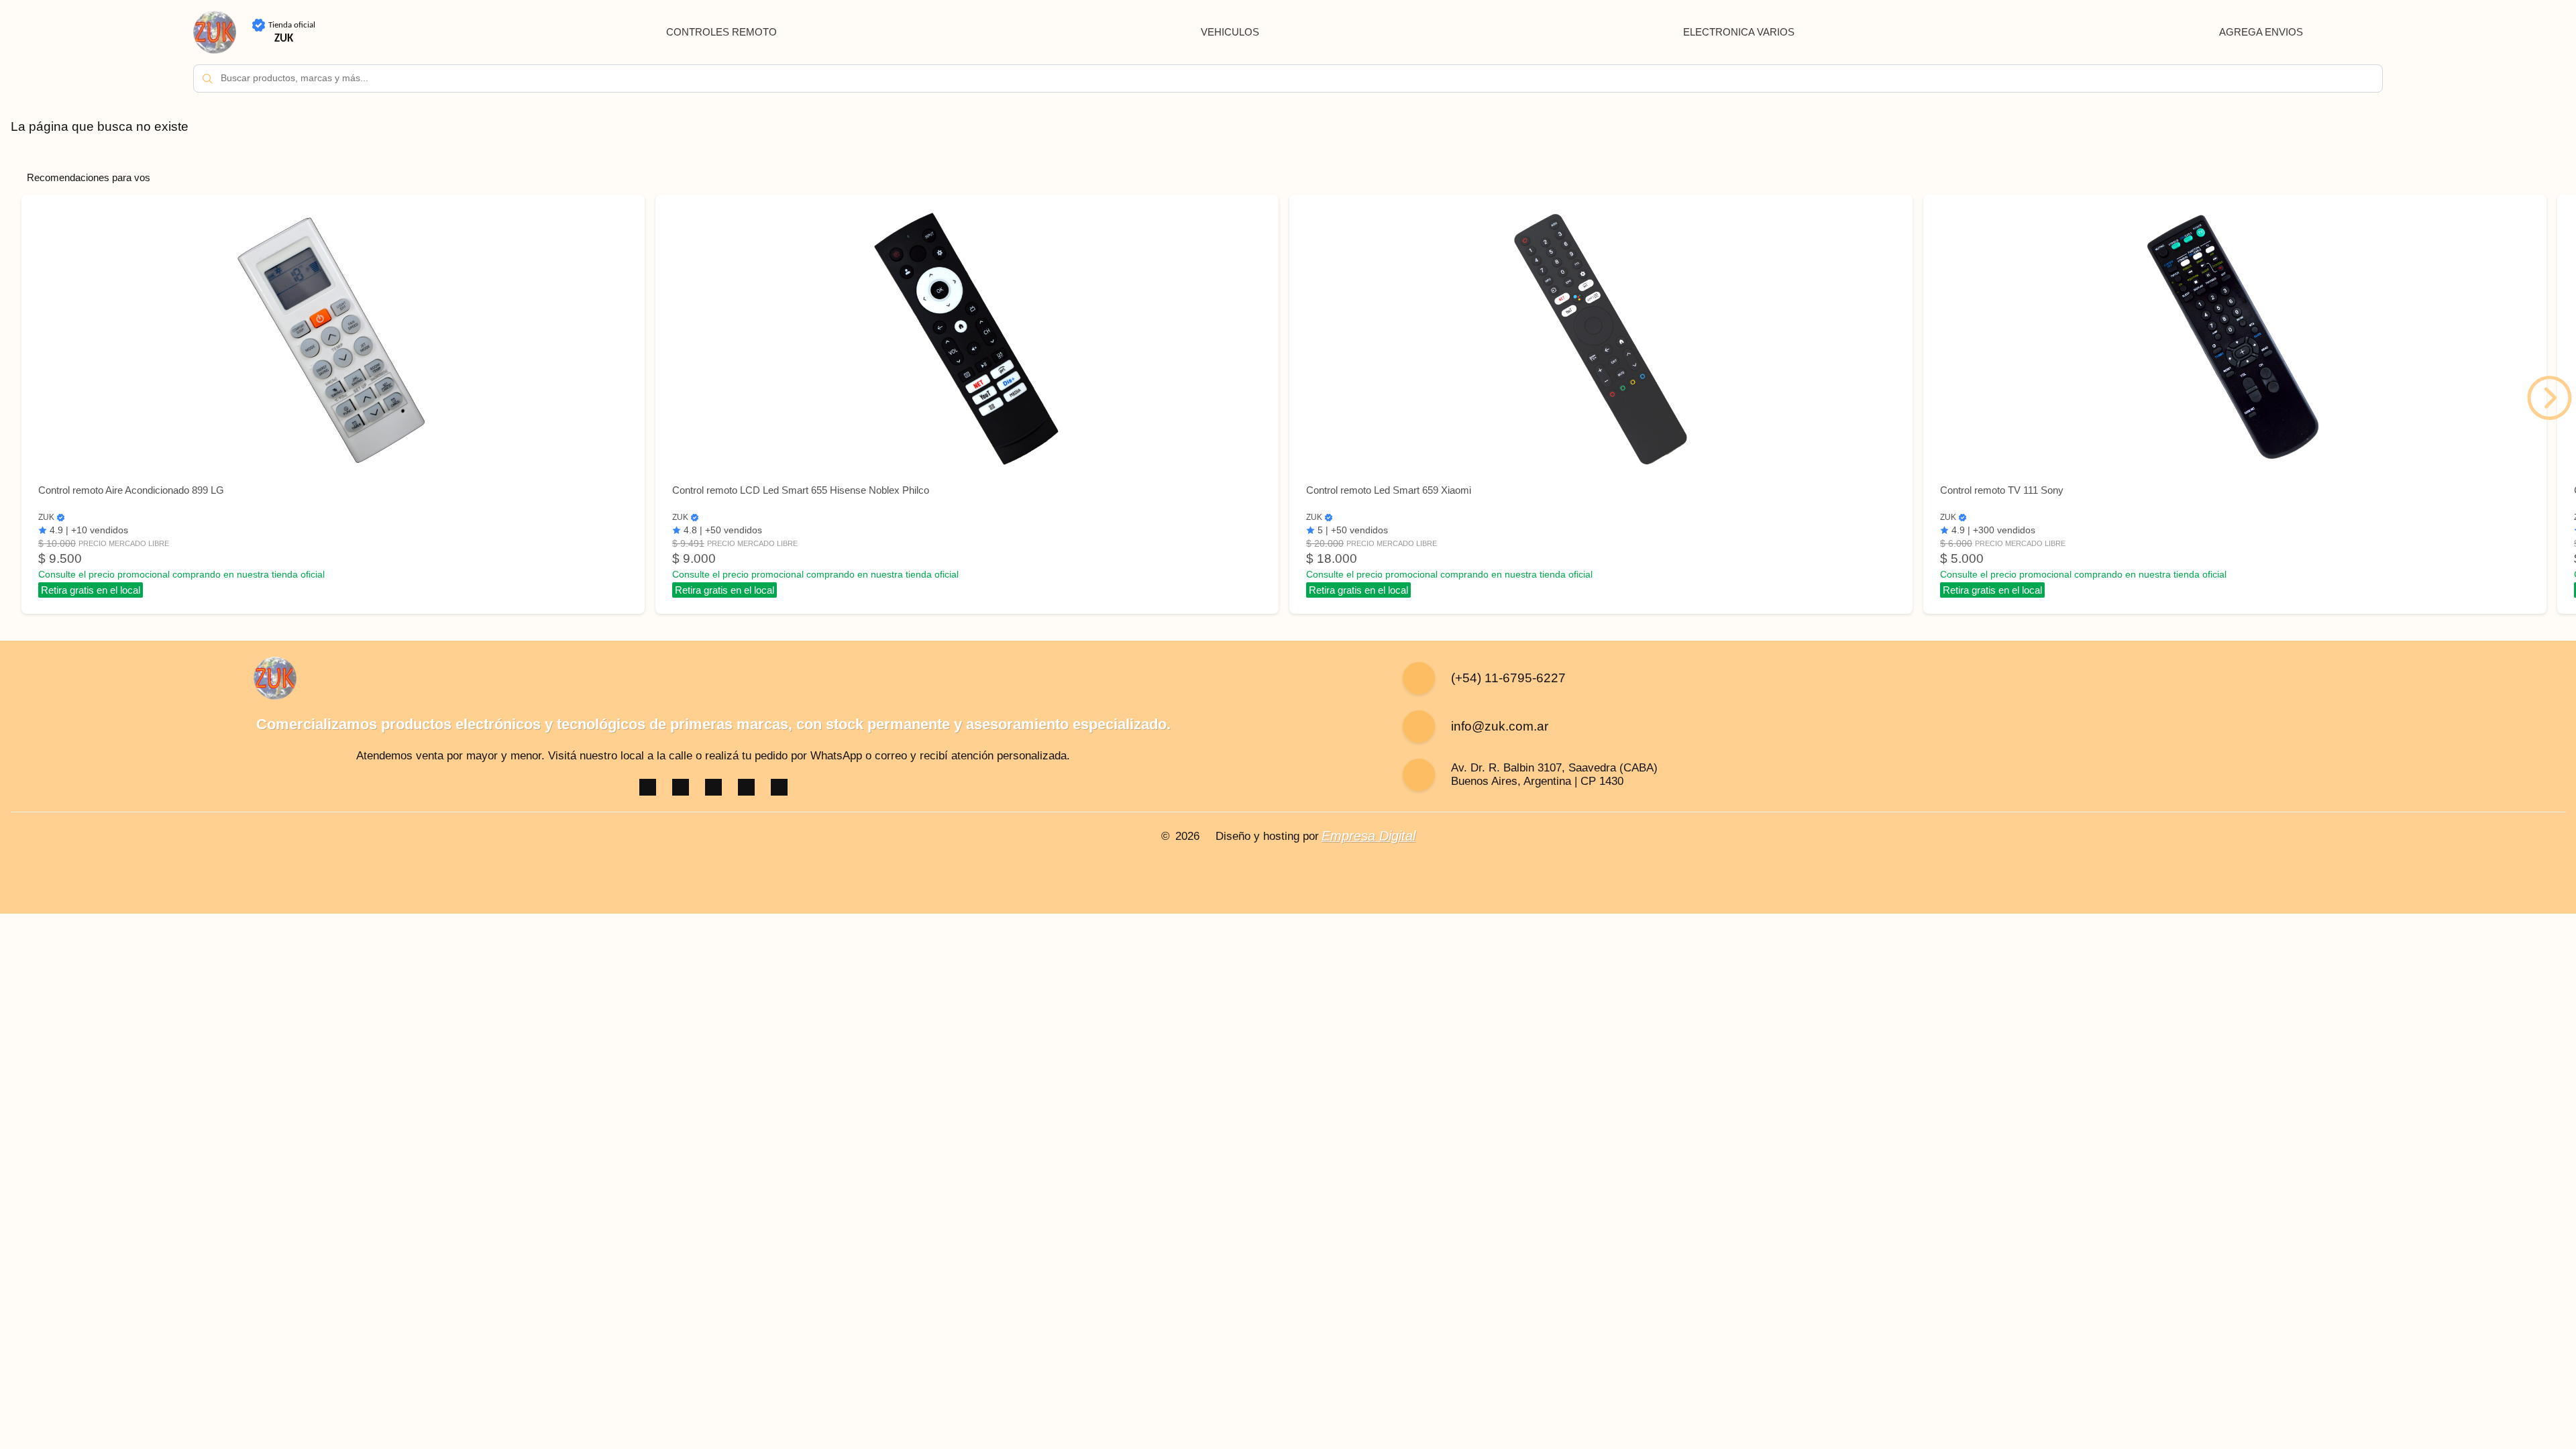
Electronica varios (1739, 32)
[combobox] (1288, 78)
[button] (2550, 398)
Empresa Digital (1368, 836)
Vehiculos (1230, 32)
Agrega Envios (2261, 32)
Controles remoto (721, 32)
